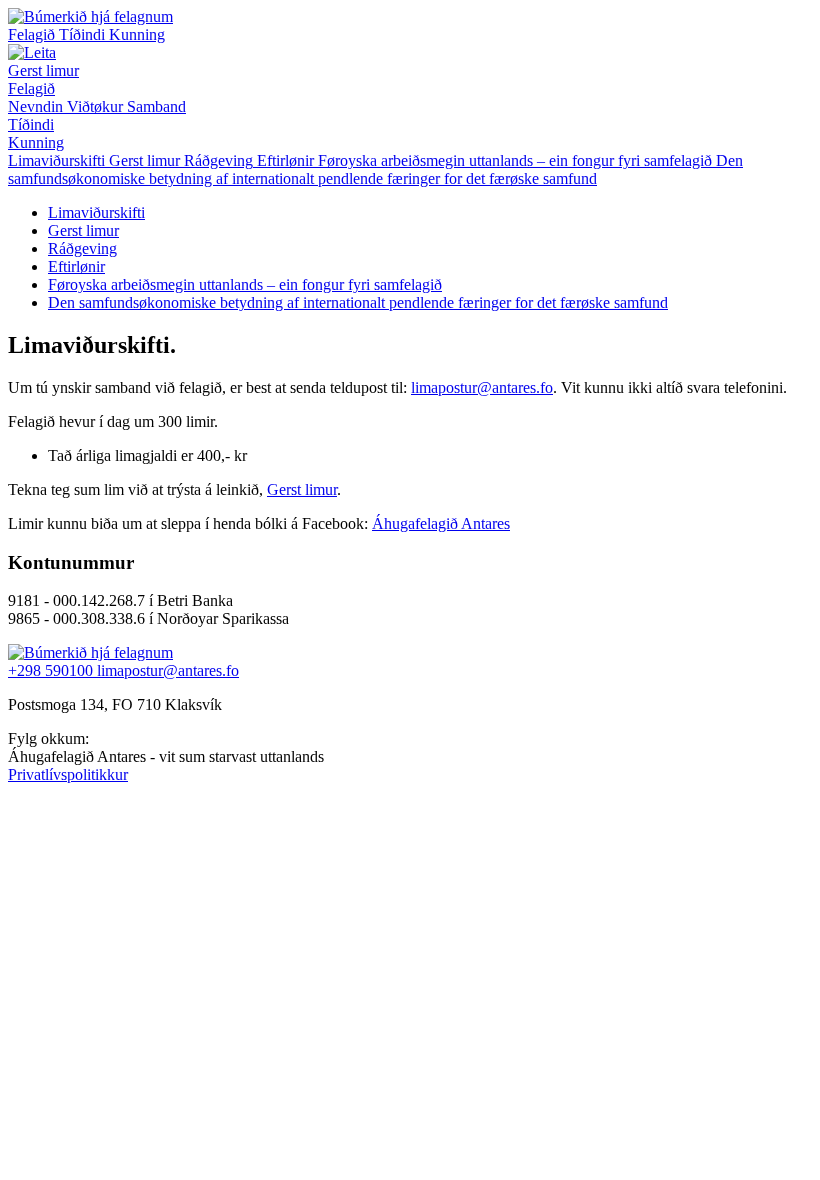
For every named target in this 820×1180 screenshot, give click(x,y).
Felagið (33, 34)
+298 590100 (52, 670)
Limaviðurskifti (96, 212)
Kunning (137, 34)
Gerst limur (43, 70)
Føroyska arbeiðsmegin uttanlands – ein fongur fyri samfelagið (245, 284)
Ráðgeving (82, 248)
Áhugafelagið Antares (441, 523)
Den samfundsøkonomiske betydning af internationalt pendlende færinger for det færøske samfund (358, 302)
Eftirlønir (76, 266)
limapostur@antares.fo (482, 387)
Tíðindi (84, 34)
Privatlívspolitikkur (68, 774)
